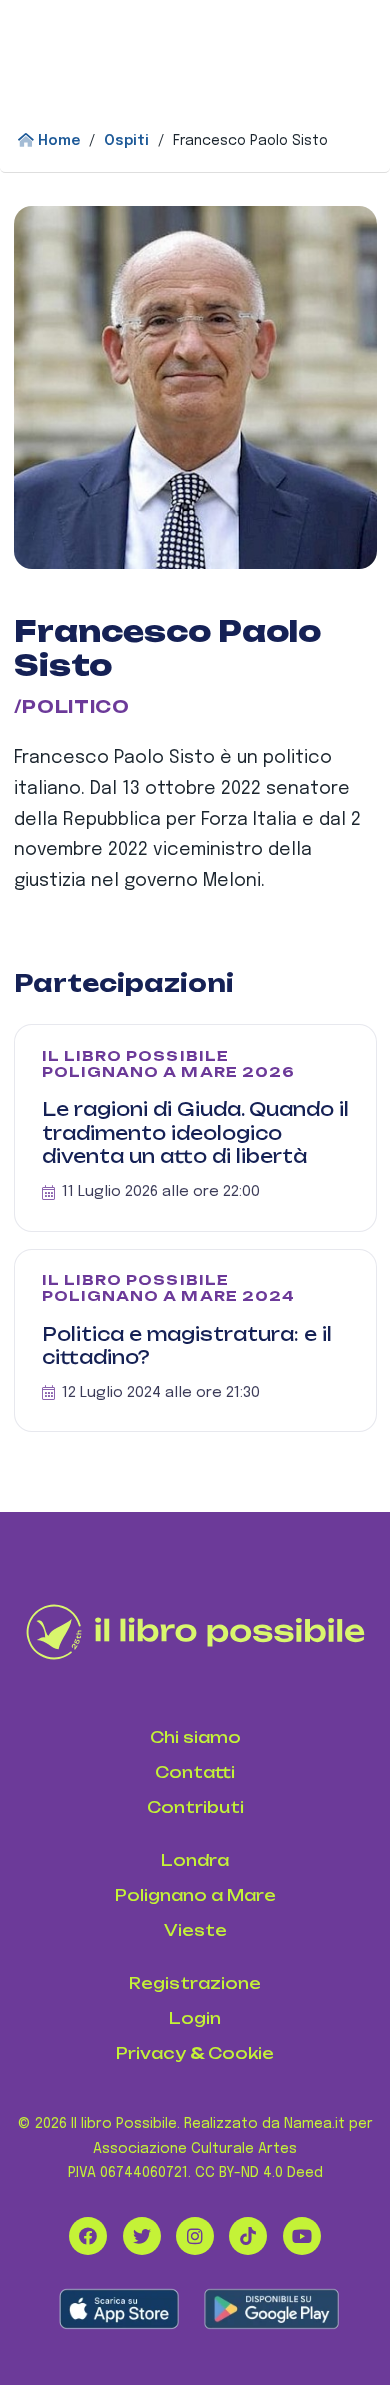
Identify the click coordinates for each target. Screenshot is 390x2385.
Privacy (151, 2053)
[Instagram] (195, 2236)
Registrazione (195, 1983)
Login (195, 2018)
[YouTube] (302, 2236)
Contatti (195, 1772)
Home (57, 141)
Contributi (195, 1807)
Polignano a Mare (195, 1895)
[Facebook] (88, 2236)
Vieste (195, 1930)
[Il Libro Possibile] (195, 1632)
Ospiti (126, 141)
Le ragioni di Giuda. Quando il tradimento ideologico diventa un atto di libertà (195, 1132)
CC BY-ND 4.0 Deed (259, 2173)
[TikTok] (248, 2236)
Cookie (241, 2053)
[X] (142, 2236)
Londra (195, 1860)
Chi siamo (195, 1737)
